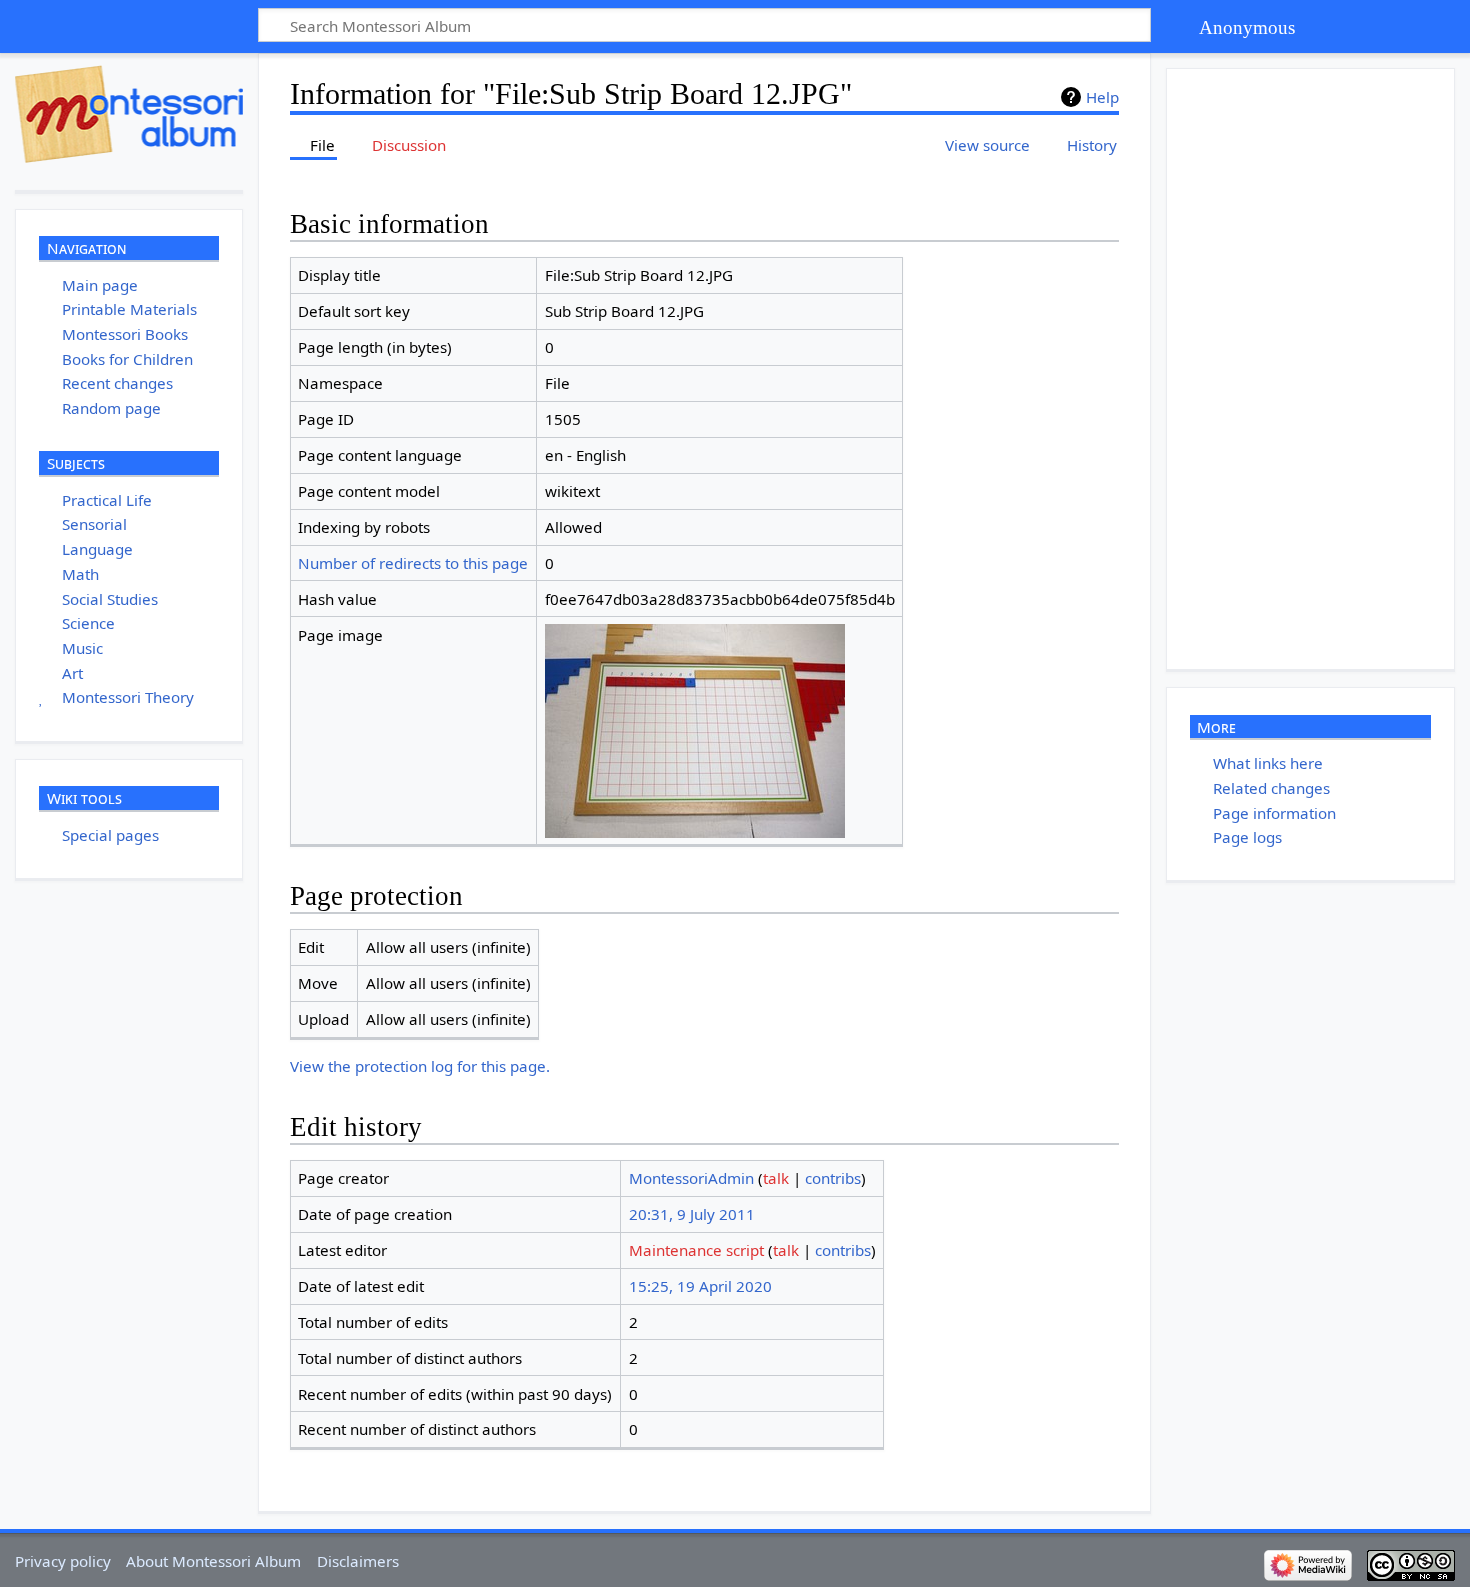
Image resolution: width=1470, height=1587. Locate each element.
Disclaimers (358, 1561)
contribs (833, 1178)
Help (1102, 97)
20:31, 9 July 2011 (692, 1214)
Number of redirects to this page (413, 563)
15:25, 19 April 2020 (700, 1286)
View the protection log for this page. (420, 1066)
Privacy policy (63, 1561)
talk (776, 1178)
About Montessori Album (213, 1561)
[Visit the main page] (129, 114)
